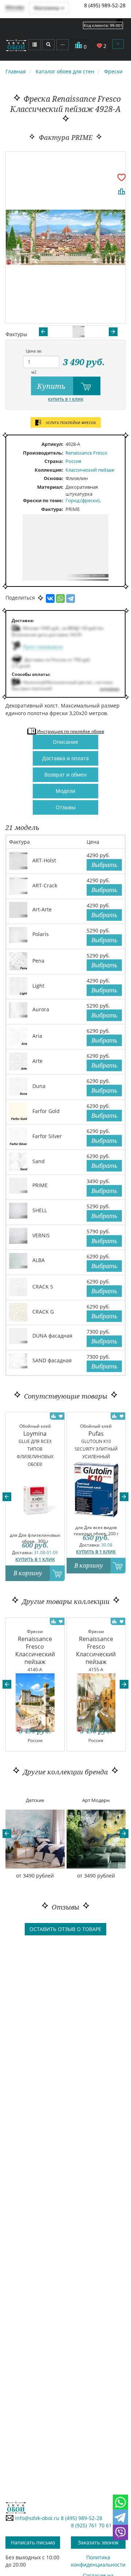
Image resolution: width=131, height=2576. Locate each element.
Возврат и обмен (65, 775)
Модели (65, 791)
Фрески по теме (42, 500)
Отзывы (66, 807)
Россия (73, 461)
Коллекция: (49, 470)
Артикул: (52, 444)
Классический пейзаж (90, 470)
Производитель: (43, 453)
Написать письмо (33, 2542)
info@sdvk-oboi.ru (36, 2518)
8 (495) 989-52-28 (105, 5)
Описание (65, 742)
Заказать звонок (98, 2542)
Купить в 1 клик (66, 399)
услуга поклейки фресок (70, 423)
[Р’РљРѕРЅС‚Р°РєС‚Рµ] (50, 598)
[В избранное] (122, 177)
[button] (7, 1497)
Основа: (53, 478)
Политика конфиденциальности (98, 2561)
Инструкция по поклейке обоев (70, 731)
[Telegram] (71, 598)
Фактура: (52, 509)
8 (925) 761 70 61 (91, 2525)
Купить (52, 386)
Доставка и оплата (65, 758)
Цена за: (34, 351)
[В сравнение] (122, 192)
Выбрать (104, 865)
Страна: (54, 461)
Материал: (50, 487)
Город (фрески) (83, 500)
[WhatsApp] (60, 598)
